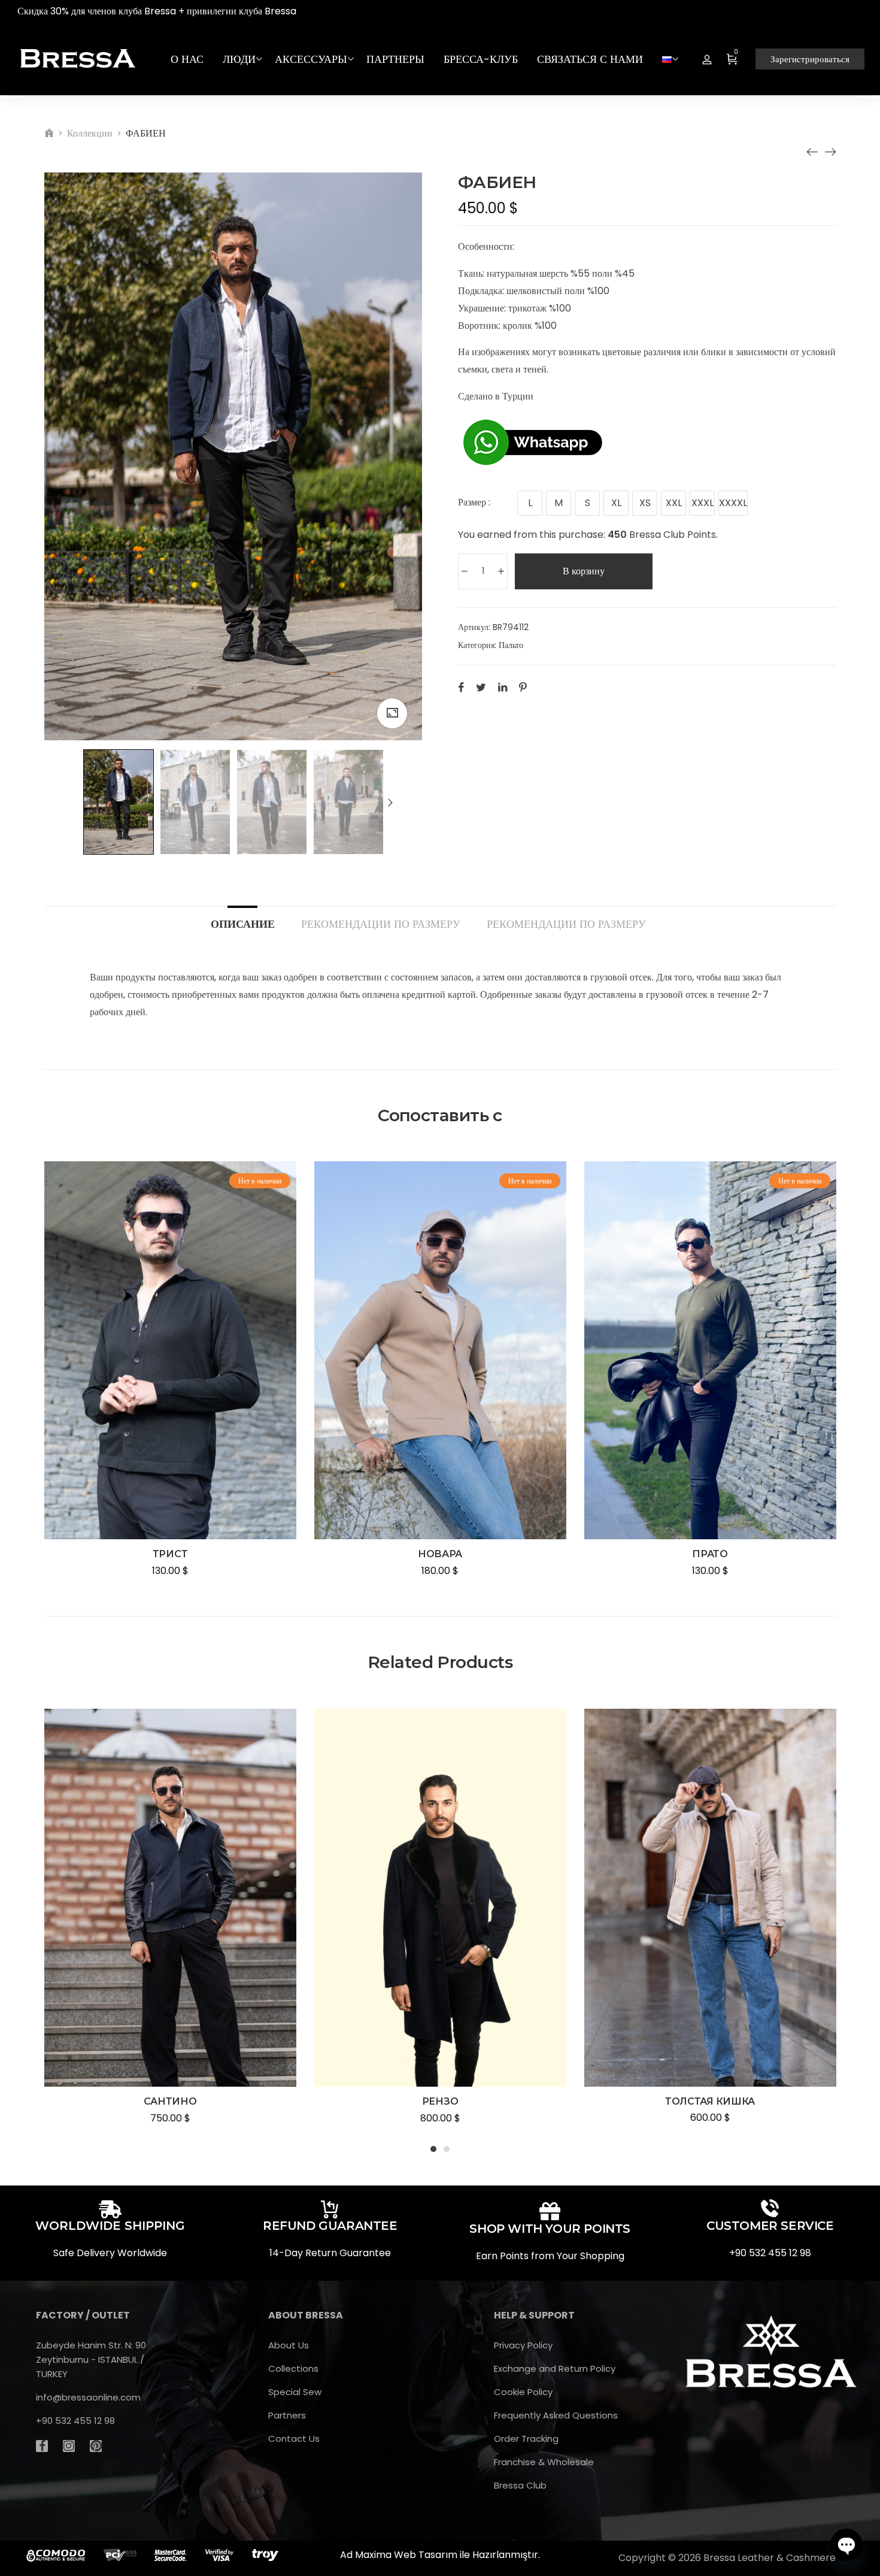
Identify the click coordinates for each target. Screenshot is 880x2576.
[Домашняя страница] (49, 133)
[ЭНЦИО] (812, 152)
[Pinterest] (96, 2446)
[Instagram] (69, 2446)
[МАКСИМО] (830, 152)
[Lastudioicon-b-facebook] (42, 2446)
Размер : (474, 502)
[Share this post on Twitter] (481, 687)
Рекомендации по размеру (381, 923)
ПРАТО (710, 1554)
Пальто (511, 645)
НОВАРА (440, 1554)
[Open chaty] (846, 2545)
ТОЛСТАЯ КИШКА (710, 2101)
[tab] (243, 918)
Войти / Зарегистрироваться (707, 59)
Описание (243, 923)
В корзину (584, 571)
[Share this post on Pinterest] (523, 687)
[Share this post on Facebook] (461, 687)
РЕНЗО (440, 2101)
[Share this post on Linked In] (503, 687)
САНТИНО (170, 2101)
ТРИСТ (170, 1554)
